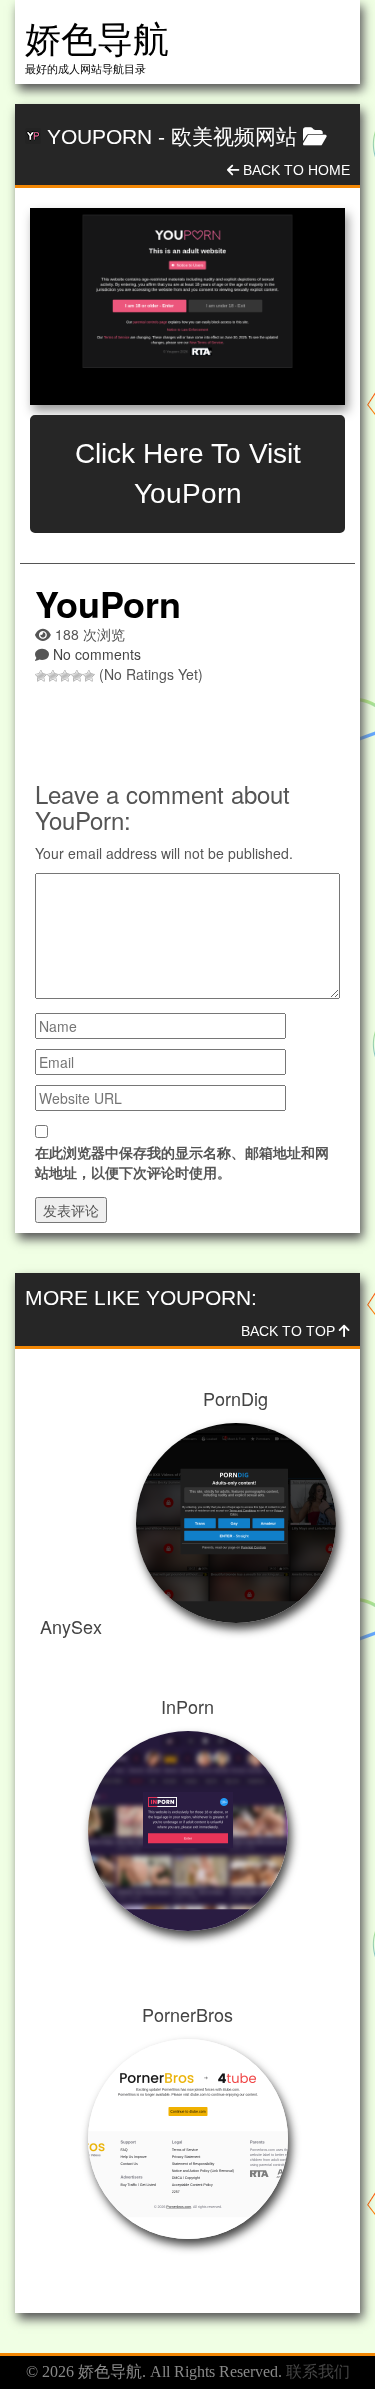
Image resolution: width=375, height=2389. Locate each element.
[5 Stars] (89, 676)
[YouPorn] (187, 306)
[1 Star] (41, 676)
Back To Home (294, 170)
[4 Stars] (77, 676)
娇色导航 (97, 39)
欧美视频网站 (234, 136)
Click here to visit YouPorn (188, 473)
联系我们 (318, 2371)
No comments (97, 654)
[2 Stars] (53, 676)
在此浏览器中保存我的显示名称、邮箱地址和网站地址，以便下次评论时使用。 (182, 1162)
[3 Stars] (65, 676)
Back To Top (290, 1331)
